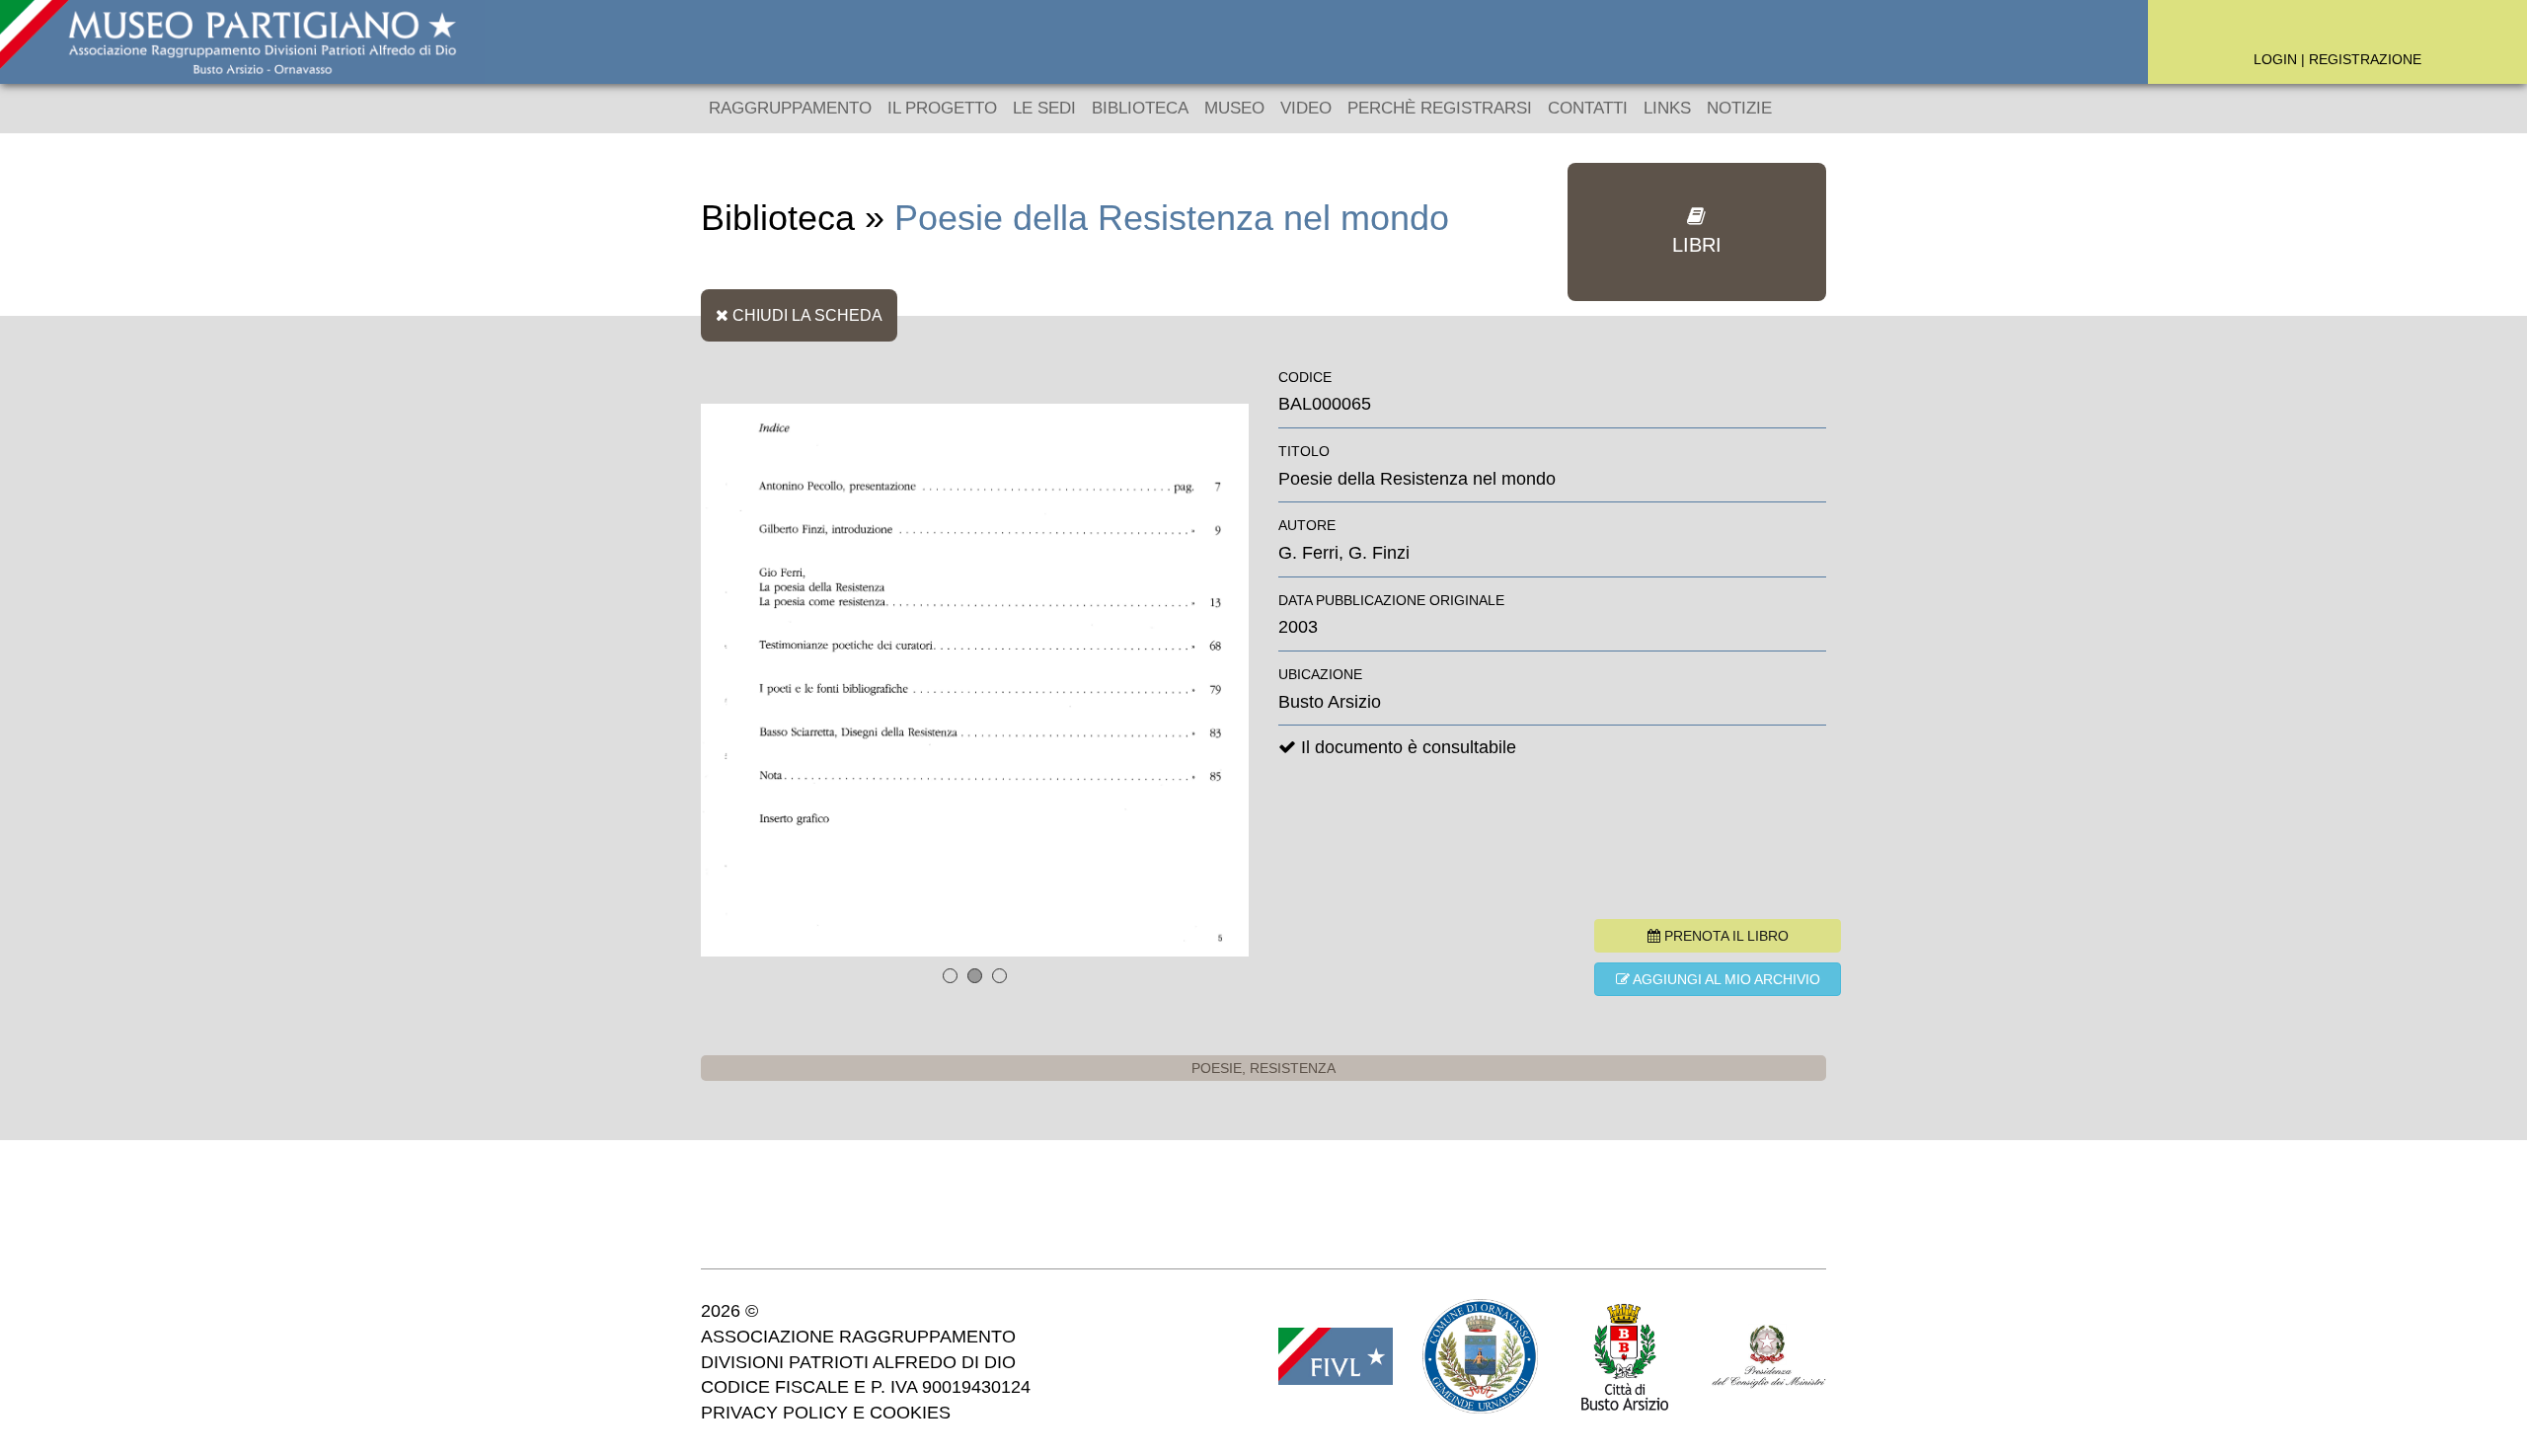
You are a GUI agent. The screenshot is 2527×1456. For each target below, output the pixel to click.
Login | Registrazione (2337, 59)
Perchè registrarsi (1440, 108)
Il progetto (942, 108)
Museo (1234, 108)
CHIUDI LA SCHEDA (805, 315)
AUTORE (1307, 525)
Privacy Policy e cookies (826, 1413)
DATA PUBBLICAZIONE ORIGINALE (1391, 600)
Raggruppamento (790, 108)
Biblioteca (1140, 108)
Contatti (1588, 108)
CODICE (1305, 377)
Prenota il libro (1724, 936)
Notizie (1739, 108)
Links (1667, 108)
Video (1306, 108)
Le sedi (1044, 108)
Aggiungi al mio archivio (1725, 979)
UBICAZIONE (1320, 674)
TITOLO (1304, 451)
